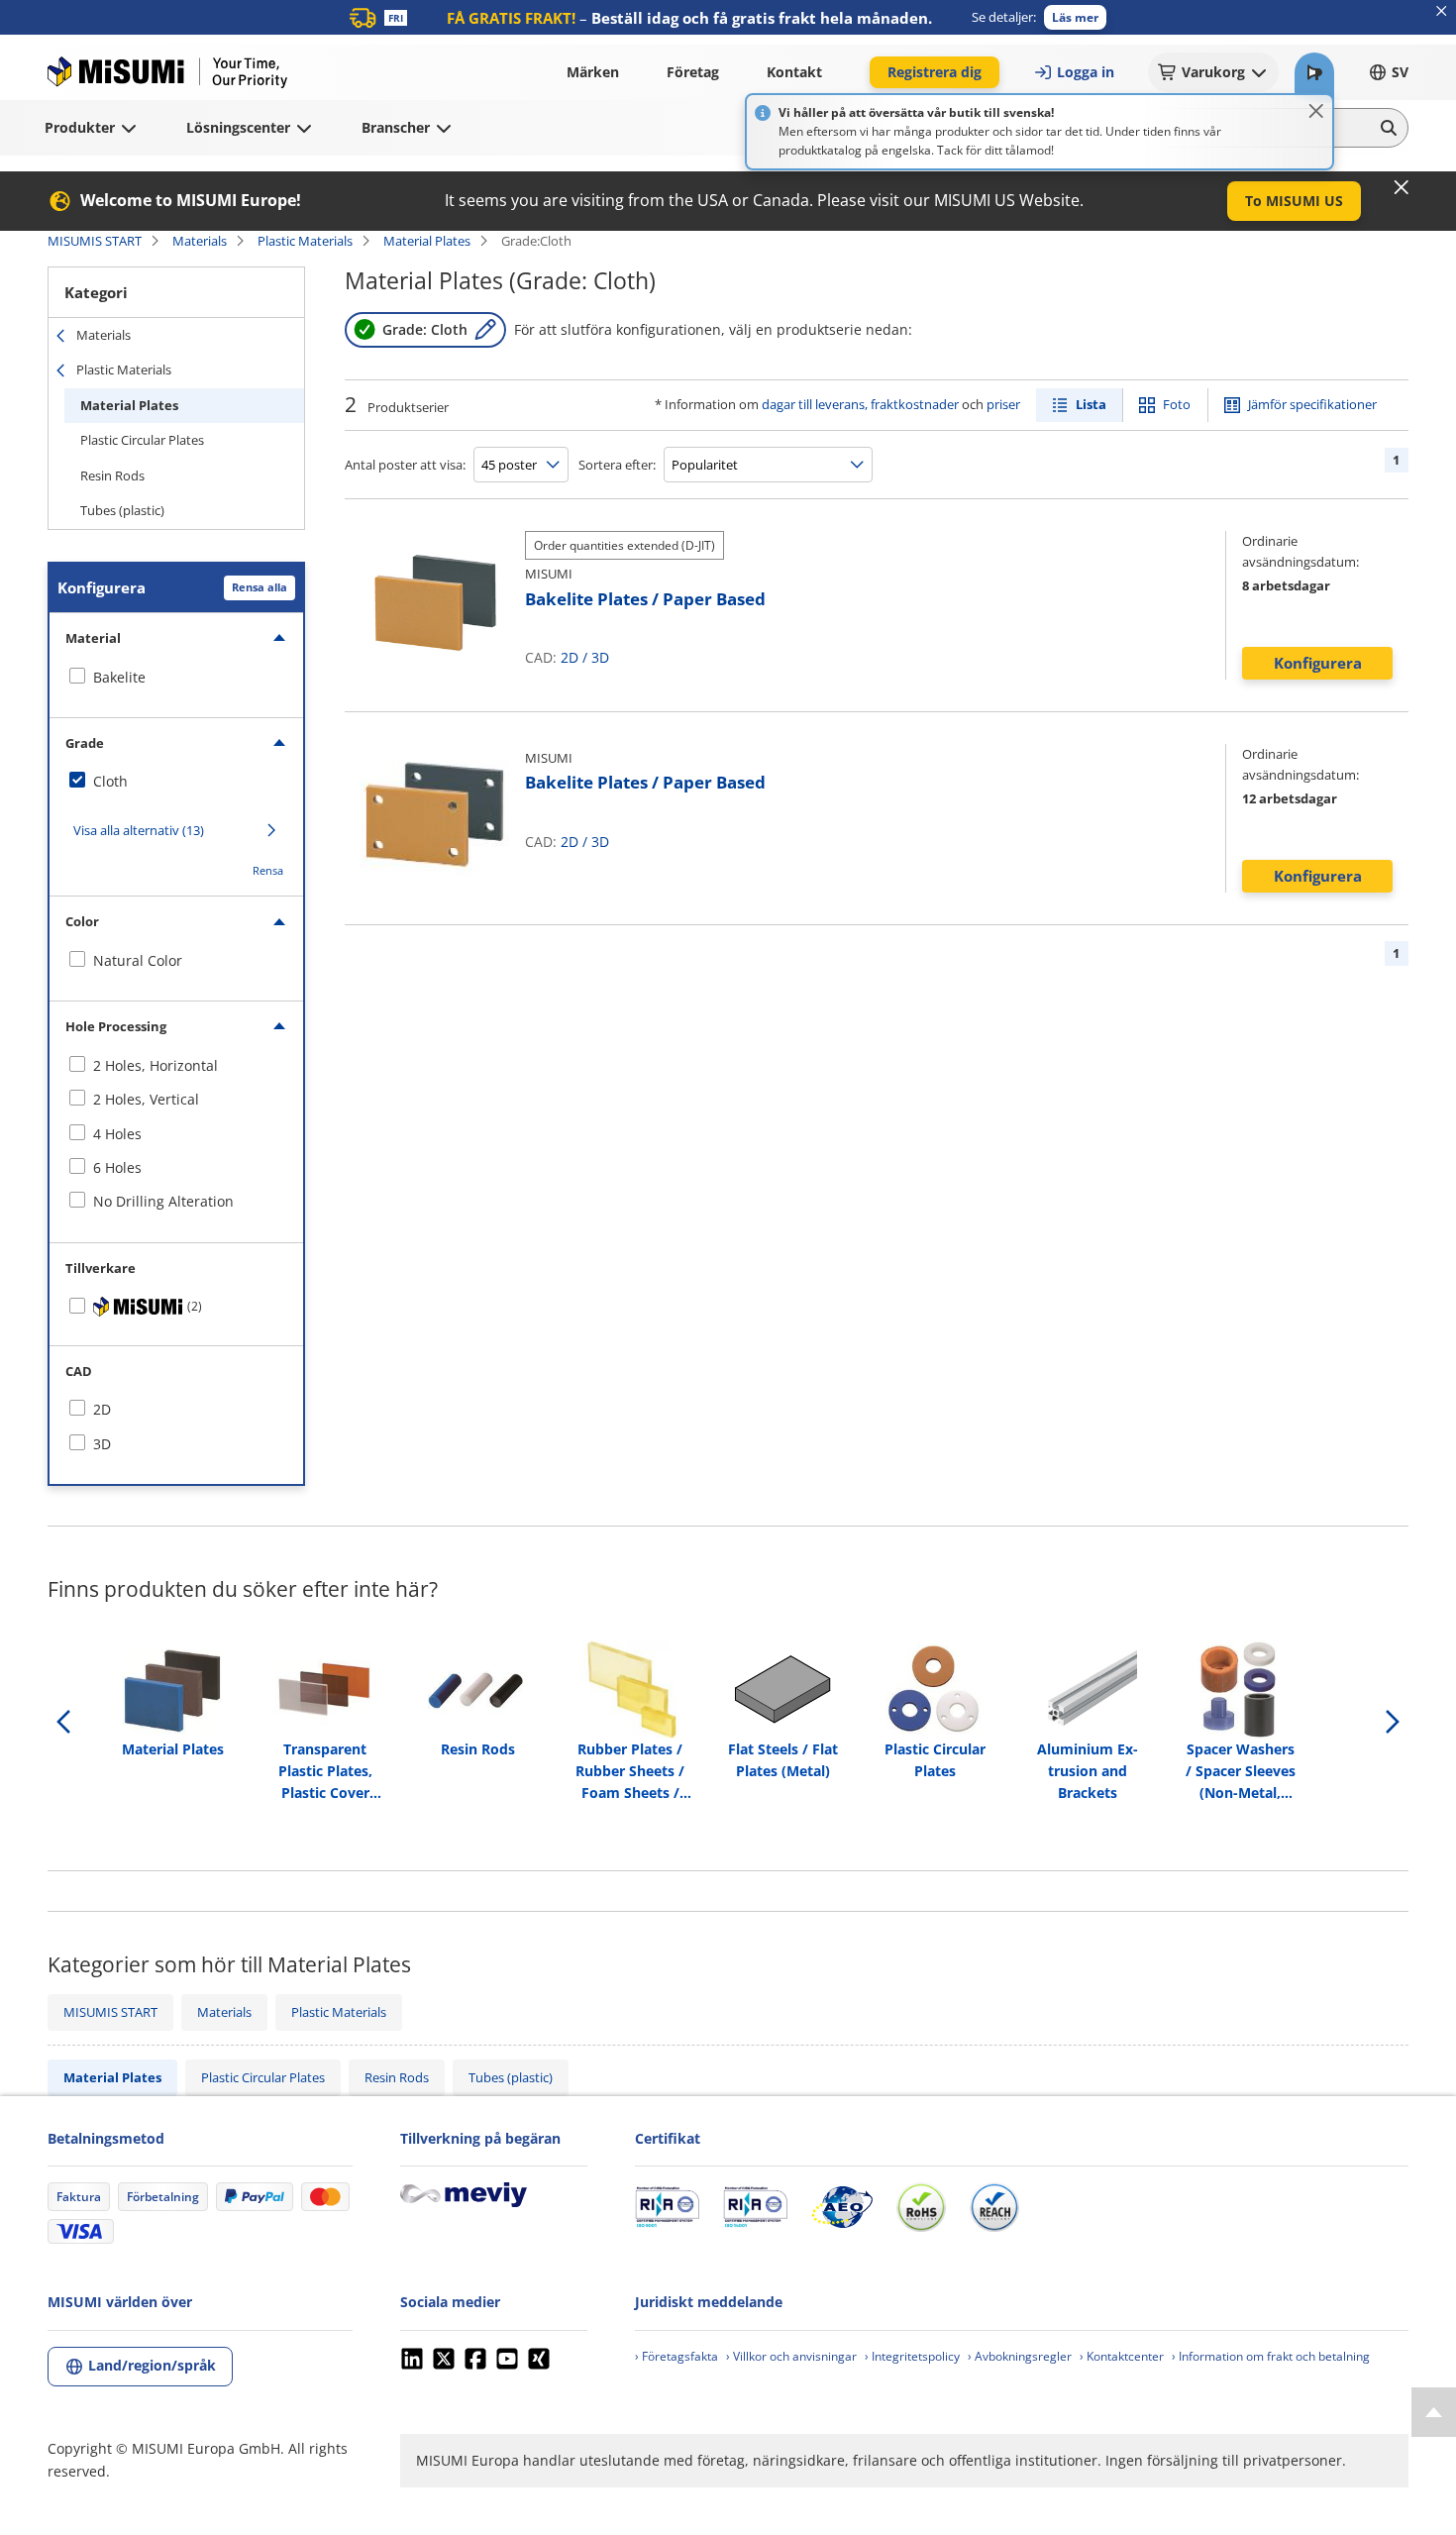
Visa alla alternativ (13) (139, 830)
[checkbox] (176, 678)
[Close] (1316, 111)
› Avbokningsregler (1020, 2356)
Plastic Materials (305, 241)
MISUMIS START (95, 241)
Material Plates (427, 241)
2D (570, 657)
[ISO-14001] (755, 2207)
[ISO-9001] (667, 2207)
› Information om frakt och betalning (1271, 2356)
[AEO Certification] (842, 2207)
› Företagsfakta (676, 2356)
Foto (1177, 404)
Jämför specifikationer (1312, 404)
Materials (200, 241)
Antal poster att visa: (405, 465)
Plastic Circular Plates (142, 440)
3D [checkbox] (102, 1444)
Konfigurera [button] (1318, 663)
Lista (1091, 404)
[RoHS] (921, 2207)
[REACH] (994, 2207)
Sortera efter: (617, 465)
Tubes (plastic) (122, 510)
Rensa (268, 870)
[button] (1075, 17)
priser (1003, 404)
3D (600, 657)
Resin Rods (112, 475)
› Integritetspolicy (912, 2356)
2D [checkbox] (102, 1409)
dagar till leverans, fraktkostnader (860, 404)
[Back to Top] (1434, 2412)
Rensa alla (260, 587)
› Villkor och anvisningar (791, 2356)
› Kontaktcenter (1122, 2356)
